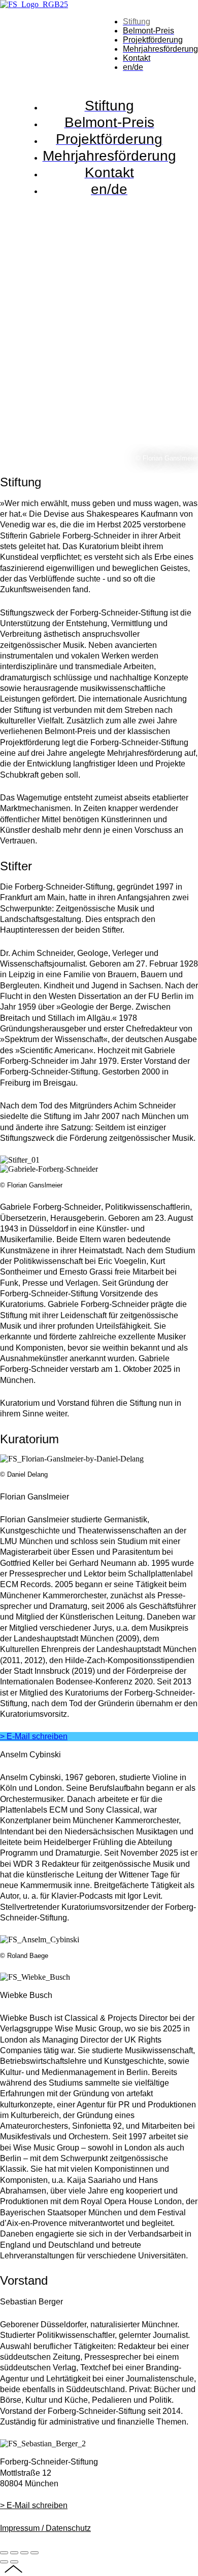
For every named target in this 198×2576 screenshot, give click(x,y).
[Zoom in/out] (35, 2553)
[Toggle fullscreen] (24, 2553)
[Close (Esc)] (4, 2553)
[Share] (14, 2553)
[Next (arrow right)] (14, 2562)
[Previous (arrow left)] (4, 2562)
